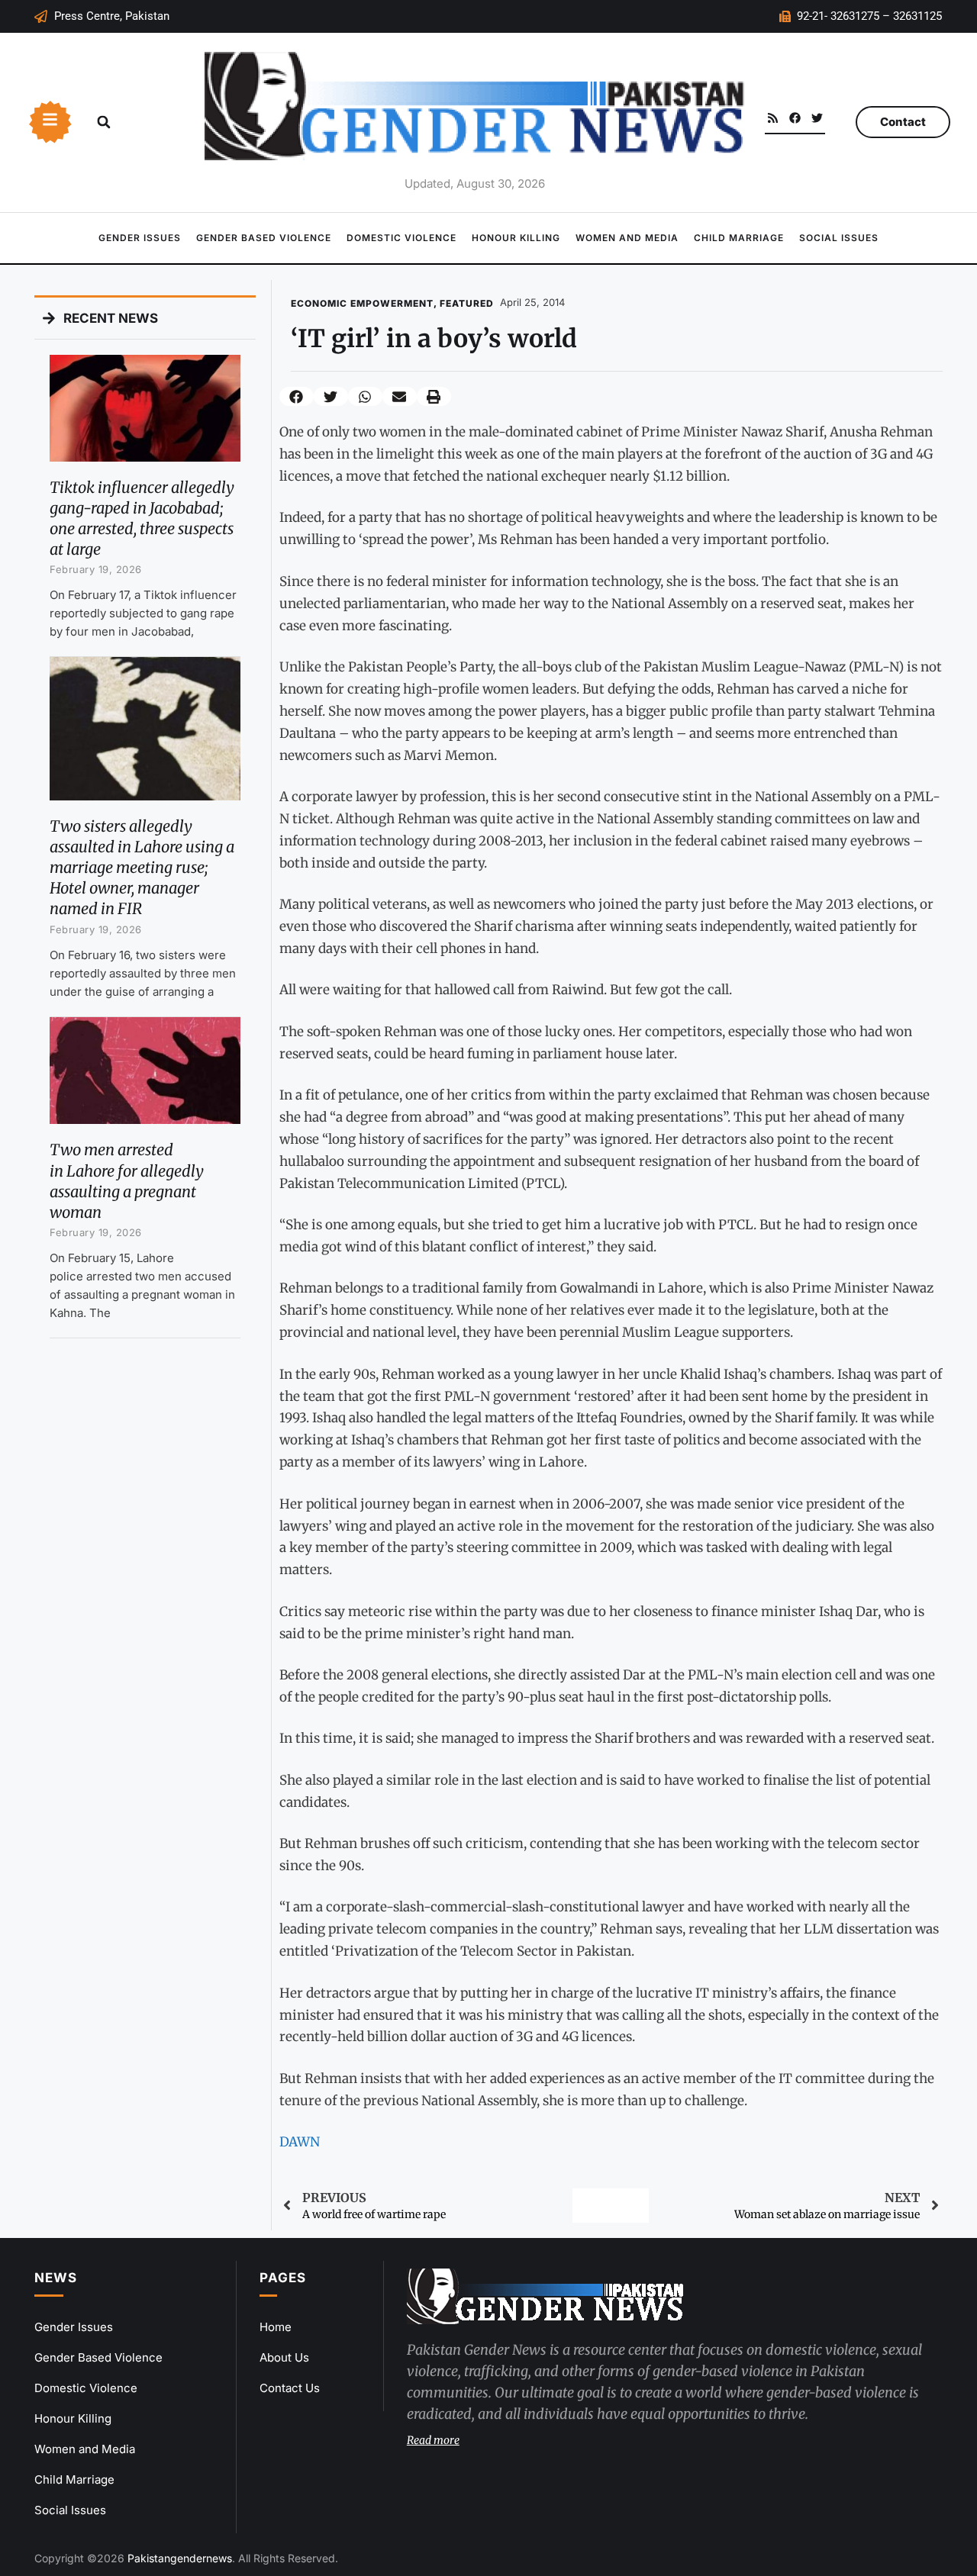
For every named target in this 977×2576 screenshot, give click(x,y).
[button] (104, 122)
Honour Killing (516, 238)
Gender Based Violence (264, 238)
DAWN (300, 2142)
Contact (903, 122)
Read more (433, 2440)
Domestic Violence (401, 238)
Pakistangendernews (180, 2558)
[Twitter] (817, 118)
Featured (467, 303)
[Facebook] (795, 118)
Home (276, 2327)
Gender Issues (140, 238)
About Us (284, 2357)
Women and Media (627, 238)
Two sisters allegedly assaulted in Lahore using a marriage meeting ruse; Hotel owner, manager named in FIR (142, 868)
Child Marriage (739, 238)
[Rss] (773, 118)
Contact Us (290, 2388)
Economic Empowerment (362, 303)
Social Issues (839, 238)
